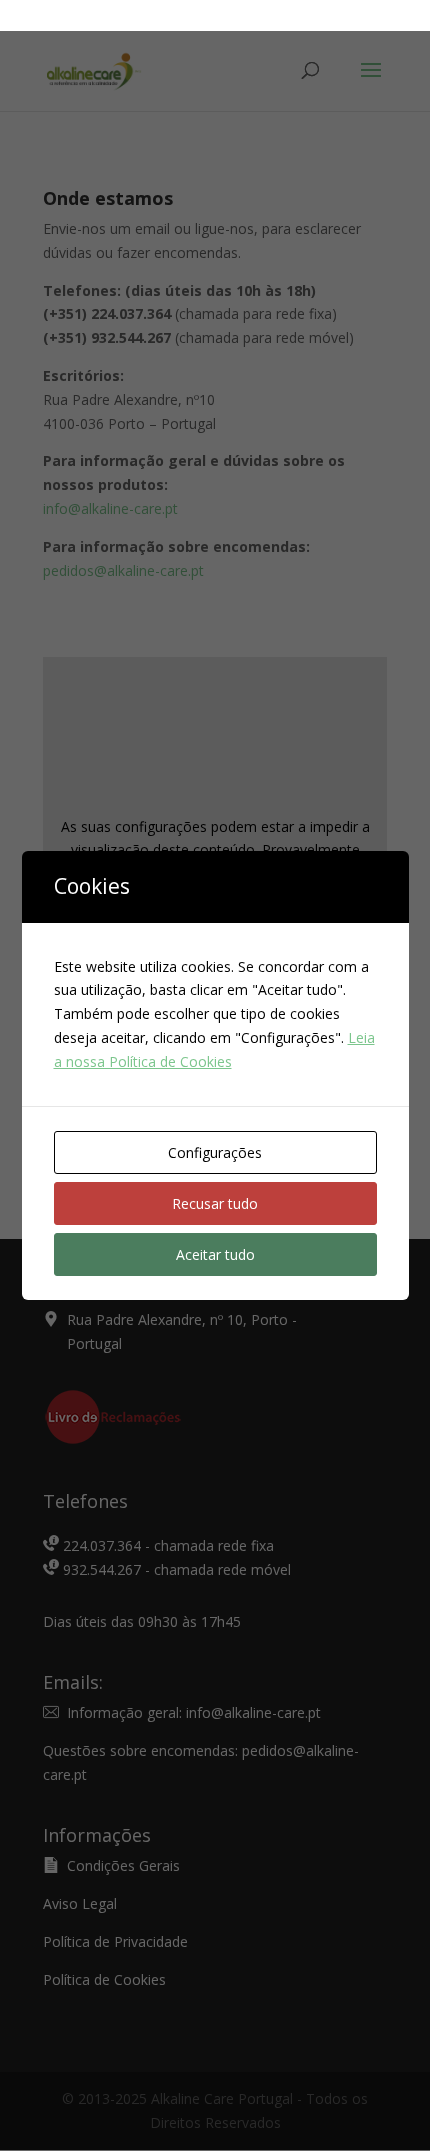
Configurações (215, 1152)
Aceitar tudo (215, 1254)
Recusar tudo (215, 1203)
